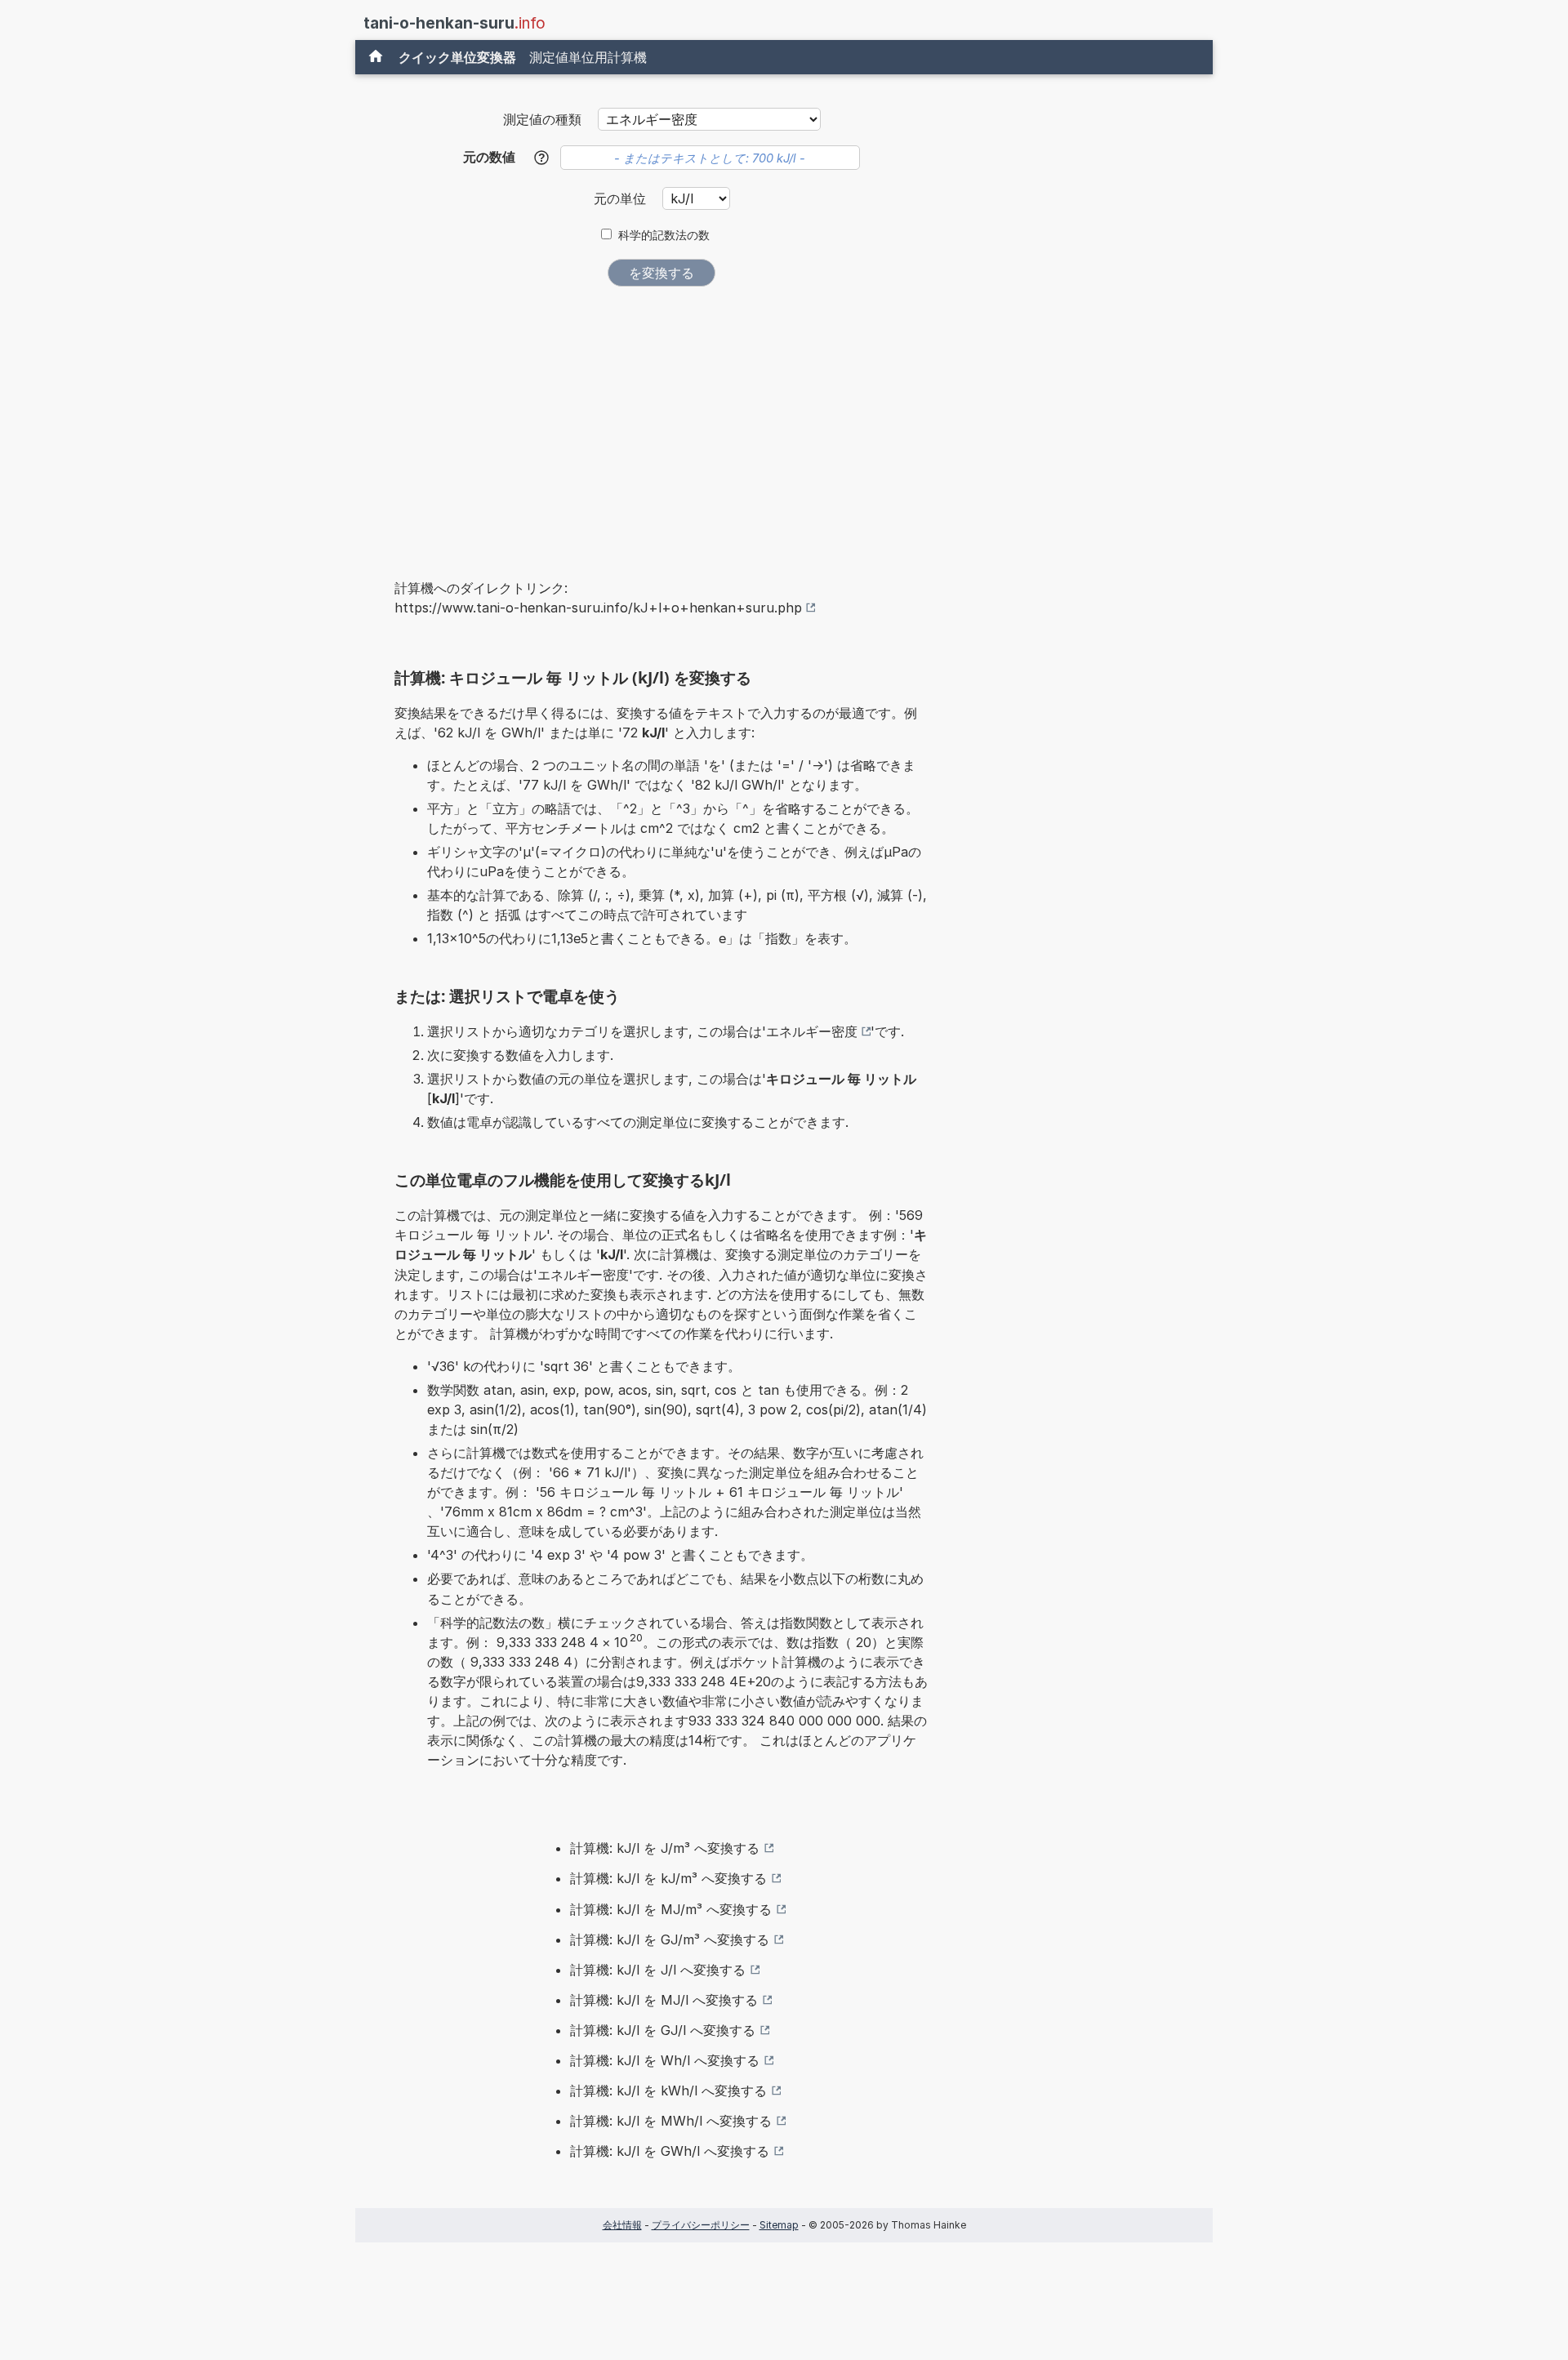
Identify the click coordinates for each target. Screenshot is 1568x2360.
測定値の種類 (542, 119)
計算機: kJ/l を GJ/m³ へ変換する (670, 1939)
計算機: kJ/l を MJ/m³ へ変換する (671, 1909)
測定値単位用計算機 (588, 57)
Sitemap (779, 2225)
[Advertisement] (661, 421)
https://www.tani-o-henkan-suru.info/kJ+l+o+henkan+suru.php (598, 608)
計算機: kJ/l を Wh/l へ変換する (665, 2060)
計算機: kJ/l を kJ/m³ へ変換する (668, 1878)
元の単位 (622, 198)
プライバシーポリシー (701, 2225)
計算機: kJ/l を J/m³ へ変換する (665, 1848)
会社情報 (622, 2225)
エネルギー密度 (812, 1031)
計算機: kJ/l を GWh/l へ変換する (670, 2151)
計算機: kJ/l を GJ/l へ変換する (663, 2030)
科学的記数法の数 (664, 235)
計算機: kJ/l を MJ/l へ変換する (664, 2000)
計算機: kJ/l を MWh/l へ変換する (671, 2121)
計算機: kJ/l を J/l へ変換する (658, 1970)
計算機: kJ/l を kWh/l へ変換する (668, 2091)
